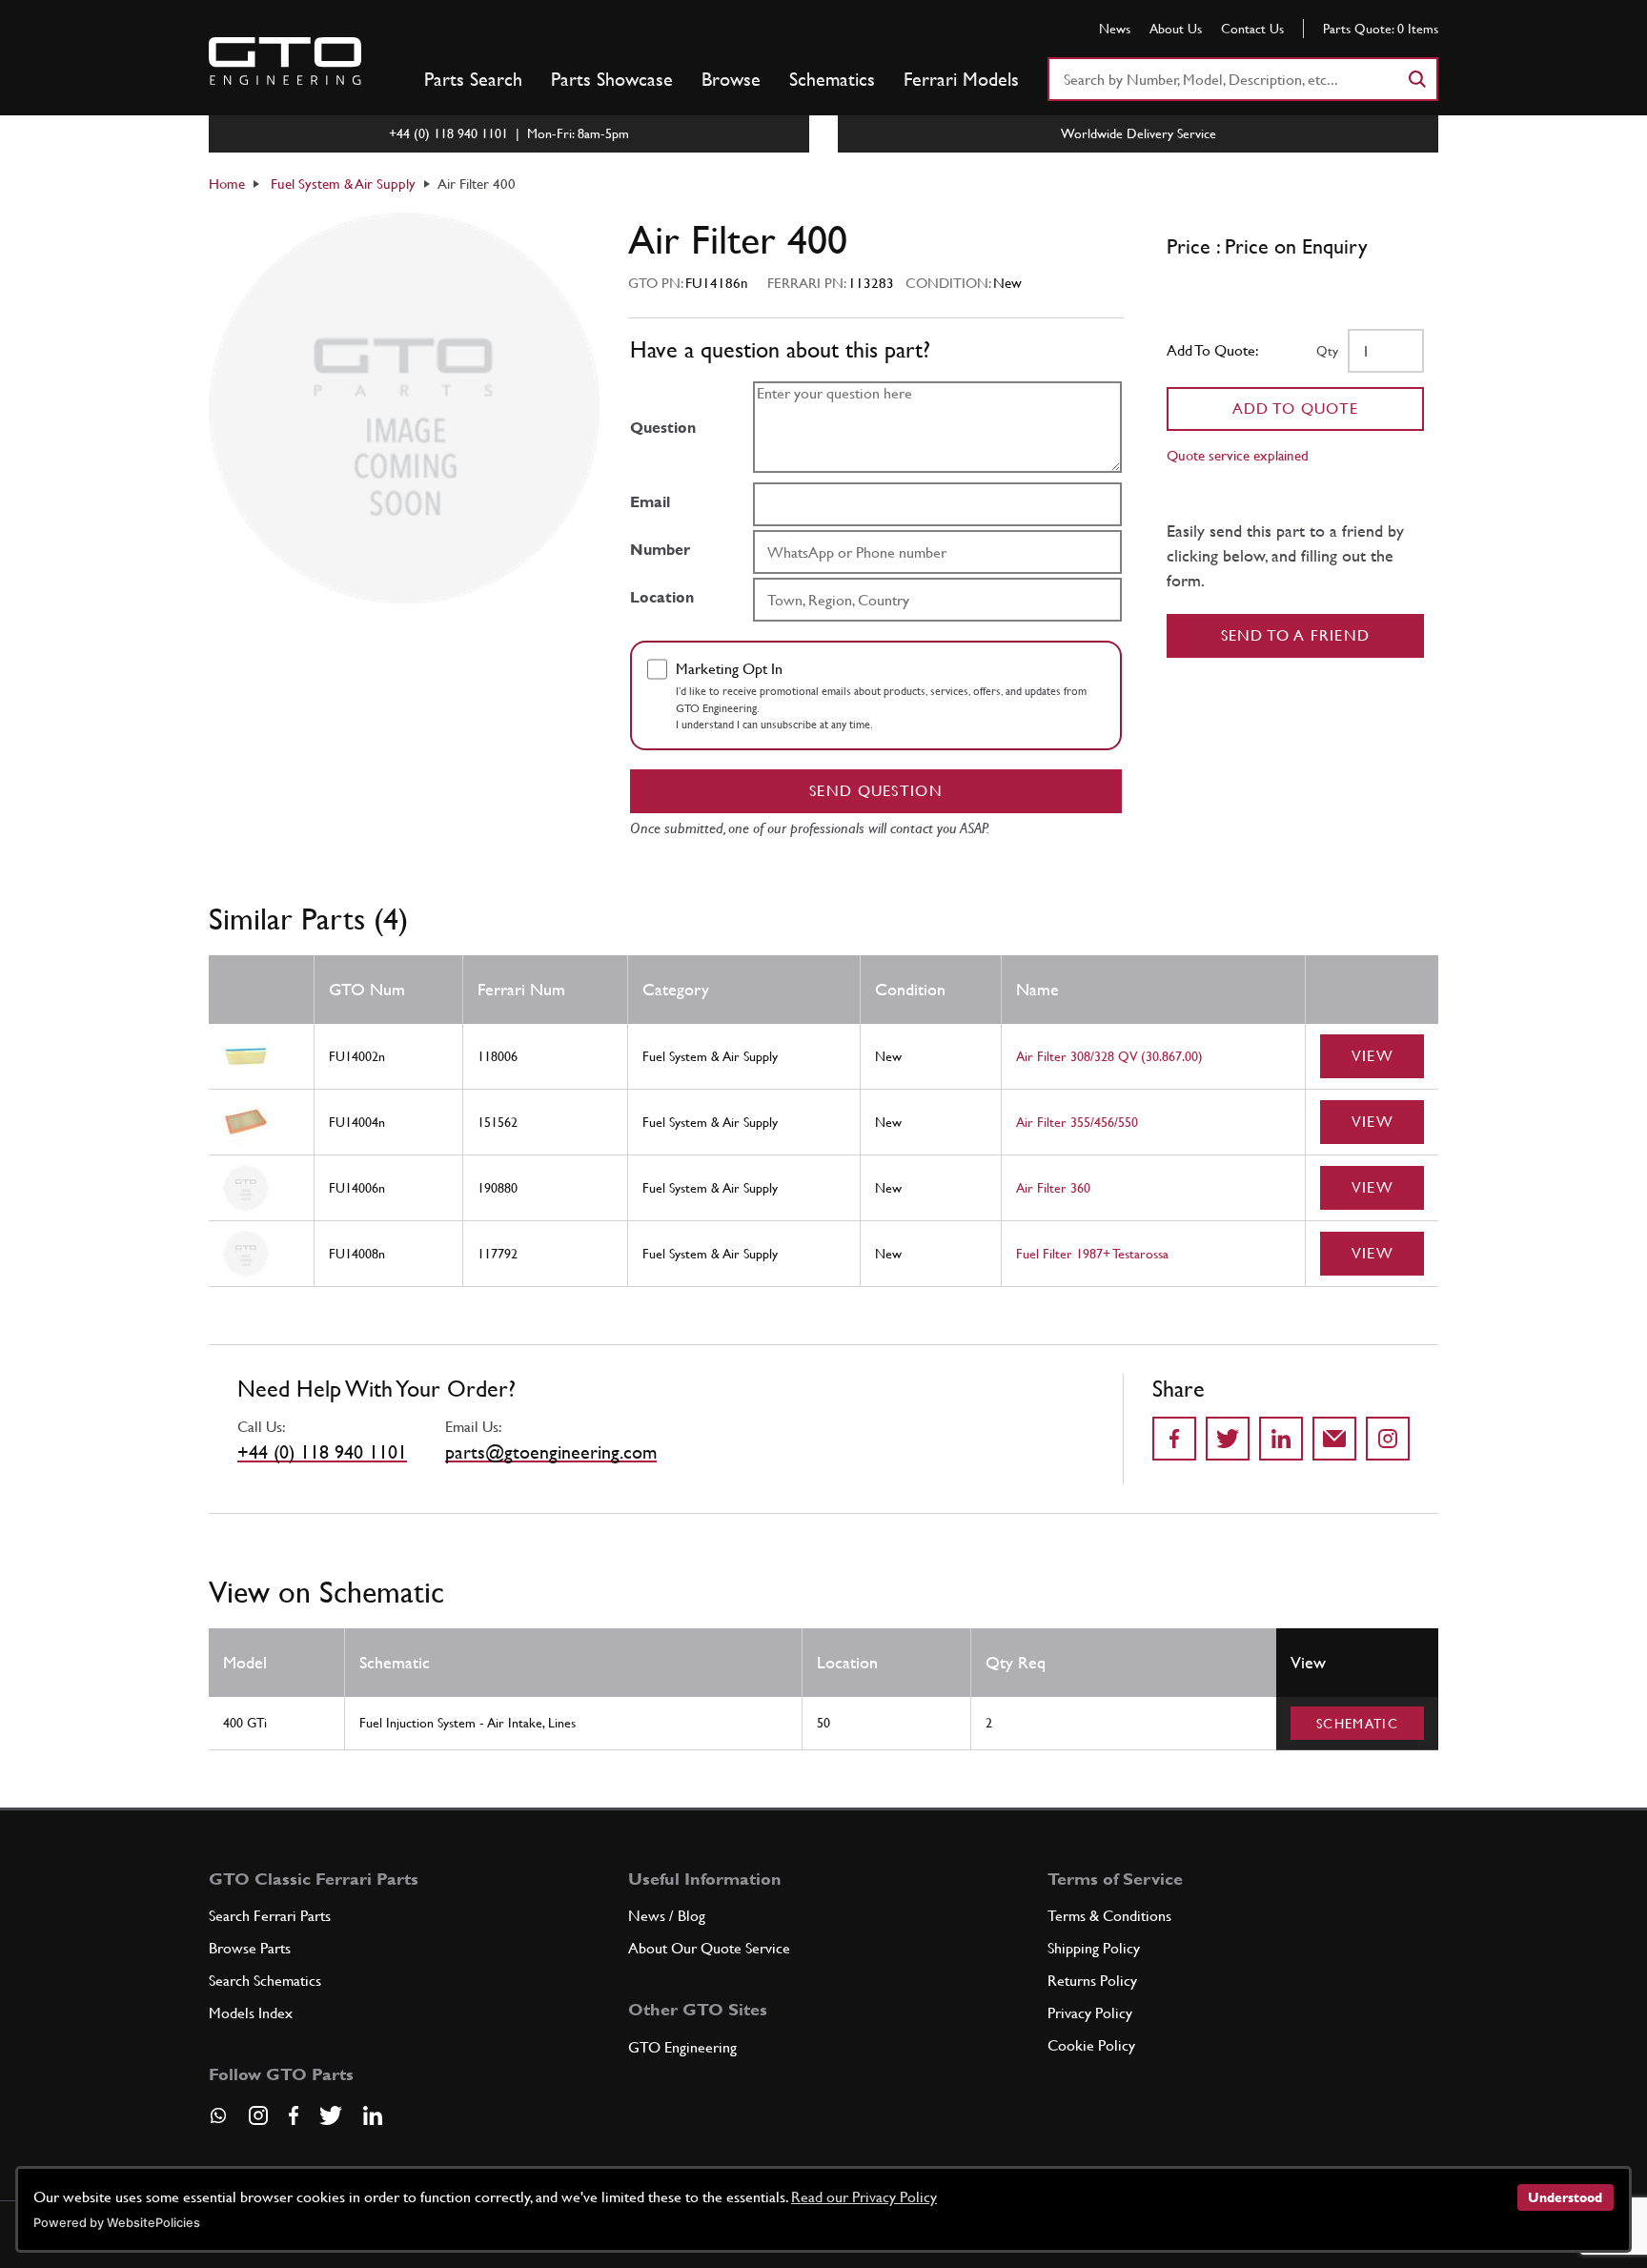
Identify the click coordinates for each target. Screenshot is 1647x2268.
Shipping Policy (1094, 1948)
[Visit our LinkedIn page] (373, 2115)
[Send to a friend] (1334, 1439)
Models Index (251, 2013)
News (1115, 29)
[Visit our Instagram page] (258, 2115)
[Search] (1416, 79)
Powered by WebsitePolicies (117, 2223)
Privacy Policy (1090, 2013)
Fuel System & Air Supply (343, 184)
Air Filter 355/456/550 (1077, 1122)
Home (227, 184)
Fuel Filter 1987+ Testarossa (1092, 1254)
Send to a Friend (1296, 635)
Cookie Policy (1091, 2045)
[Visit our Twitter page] (331, 2115)
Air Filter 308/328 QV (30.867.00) (1109, 1056)
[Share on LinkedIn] (1281, 1439)
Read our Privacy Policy (864, 2197)
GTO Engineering (682, 2047)
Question (663, 428)
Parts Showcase (612, 79)
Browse (731, 79)
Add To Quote (1296, 409)
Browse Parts (250, 1948)
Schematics (832, 79)
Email (650, 502)
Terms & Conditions (1109, 1916)
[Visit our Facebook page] (294, 2115)
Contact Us (1252, 29)
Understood (1565, 2197)
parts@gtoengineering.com (551, 1452)
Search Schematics (265, 1981)
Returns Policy (1092, 1981)
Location (662, 597)
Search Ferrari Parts (270, 1916)
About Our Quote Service (709, 1948)
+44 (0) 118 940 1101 (322, 1452)
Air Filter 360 (1053, 1188)
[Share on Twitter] (1228, 1439)
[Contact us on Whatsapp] (218, 2122)
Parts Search (473, 79)
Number (660, 550)
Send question (876, 791)
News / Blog (667, 1916)
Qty (1327, 351)
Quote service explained (1238, 455)
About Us (1176, 29)
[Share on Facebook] (1174, 1439)
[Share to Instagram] (1388, 1439)
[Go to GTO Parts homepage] (285, 61)
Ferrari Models (961, 79)
